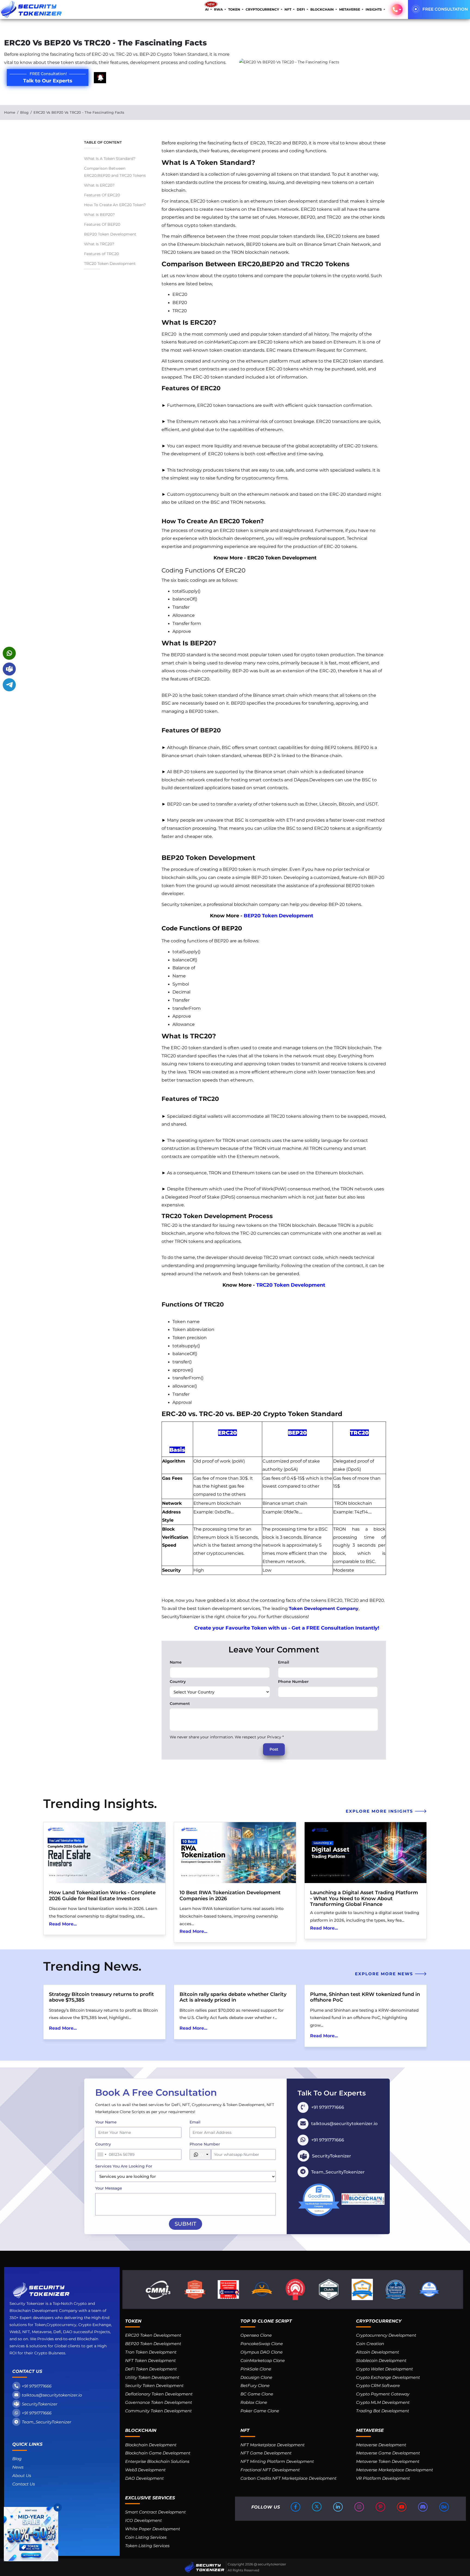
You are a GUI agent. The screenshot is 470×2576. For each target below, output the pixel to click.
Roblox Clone (254, 2402)
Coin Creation (370, 2344)
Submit (185, 2224)
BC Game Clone (257, 2394)
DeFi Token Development (151, 2369)
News (18, 2467)
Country (178, 1682)
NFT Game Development (266, 2453)
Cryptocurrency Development (386, 2335)
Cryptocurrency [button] (263, 9)
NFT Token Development (150, 2360)
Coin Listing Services (146, 2537)
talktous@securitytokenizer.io (52, 2395)
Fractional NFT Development (270, 2470)
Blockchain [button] (322, 9)
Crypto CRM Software (378, 2385)
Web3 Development (145, 2470)
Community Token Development (158, 2411)
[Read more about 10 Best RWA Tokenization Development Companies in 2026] (235, 1853)
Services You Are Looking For (124, 2166)
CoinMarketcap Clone (263, 2360)
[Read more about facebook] (296, 2507)
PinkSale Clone (256, 2369)
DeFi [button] (301, 9)
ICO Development (143, 2520)
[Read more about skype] (9, 669)
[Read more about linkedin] (338, 2507)
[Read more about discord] (423, 2507)
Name (176, 1662)
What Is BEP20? (99, 215)
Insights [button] (374, 9)
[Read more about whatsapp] (9, 653)
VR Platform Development (383, 2478)
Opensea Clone (256, 2335)
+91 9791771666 (37, 2386)
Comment (180, 1704)
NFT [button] (288, 9)
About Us (22, 2476)
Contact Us (24, 2484)
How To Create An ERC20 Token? (115, 205)
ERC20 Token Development (282, 558)
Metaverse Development (381, 2445)
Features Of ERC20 (102, 195)
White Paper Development (153, 2529)
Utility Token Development (152, 2377)
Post (274, 1749)
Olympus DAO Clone (262, 2352)
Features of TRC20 (101, 254)
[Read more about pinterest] (381, 2507)
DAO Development (144, 2478)
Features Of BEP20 (102, 224)
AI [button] (207, 9)
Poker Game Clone (260, 2411)
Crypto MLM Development (383, 2402)
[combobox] (102, 2154)
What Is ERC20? (99, 185)
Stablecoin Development (381, 2360)
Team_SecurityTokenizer (47, 2422)
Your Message (109, 2188)
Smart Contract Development (155, 2512)
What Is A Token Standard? (110, 159)
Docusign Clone (256, 2377)
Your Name (106, 2122)
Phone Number (293, 1682)
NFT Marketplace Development (273, 2445)
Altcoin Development (378, 2352)
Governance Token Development (159, 2402)
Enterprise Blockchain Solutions (157, 2461)
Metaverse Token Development (388, 2461)
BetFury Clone (255, 2385)
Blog (24, 112)
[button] (397, 10)
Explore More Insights (380, 1811)
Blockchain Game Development (158, 2453)
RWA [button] (219, 9)
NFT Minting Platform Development (277, 2461)
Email (284, 1662)
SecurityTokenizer (40, 2404)
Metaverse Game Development (388, 2453)
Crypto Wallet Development (384, 2369)
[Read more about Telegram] (9, 685)
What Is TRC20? (99, 244)
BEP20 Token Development (111, 234)
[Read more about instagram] (360, 2507)
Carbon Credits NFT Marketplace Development (288, 2478)
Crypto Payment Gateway (383, 2394)
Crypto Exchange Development (388, 2377)
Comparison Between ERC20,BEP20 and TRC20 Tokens (115, 172)
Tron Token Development (151, 2352)
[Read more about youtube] (402, 2507)
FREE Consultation (445, 9)
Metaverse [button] (350, 9)
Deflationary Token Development (159, 2394)
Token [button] (235, 9)
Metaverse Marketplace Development (395, 2470)
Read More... (63, 1924)
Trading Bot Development (383, 2411)
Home (10, 112)
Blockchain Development (151, 2445)
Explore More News (385, 1974)
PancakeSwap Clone (262, 2344)
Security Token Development (154, 2385)
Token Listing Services (147, 2546)
